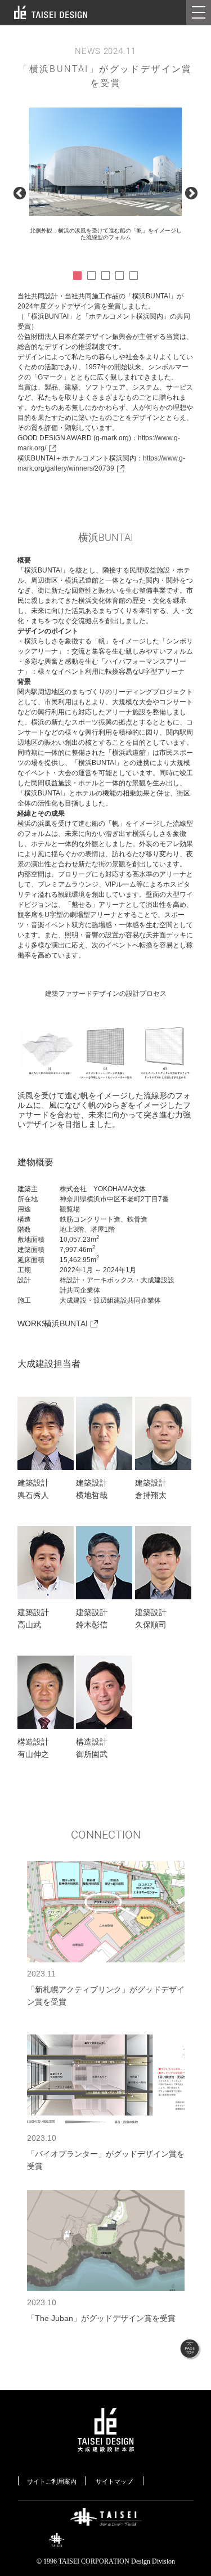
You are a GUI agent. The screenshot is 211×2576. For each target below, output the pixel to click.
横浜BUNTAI (66, 1323)
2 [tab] (91, 276)
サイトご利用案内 (52, 2481)
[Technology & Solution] (106, 2537)
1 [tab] (77, 276)
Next (191, 194)
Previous (20, 194)
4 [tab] (120, 276)
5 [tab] (134, 276)
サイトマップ (114, 2481)
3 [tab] (105, 276)
